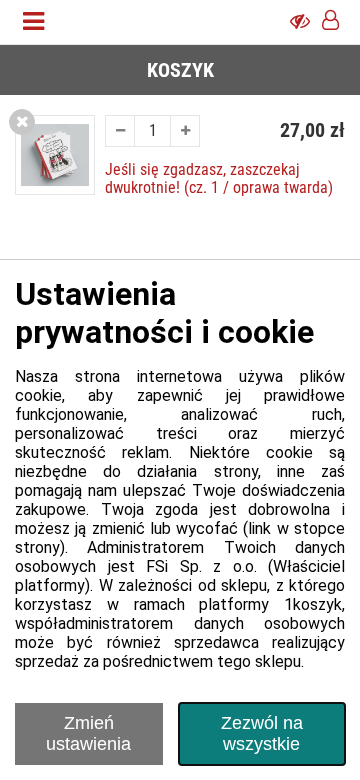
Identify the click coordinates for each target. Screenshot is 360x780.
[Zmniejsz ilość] (120, 131)
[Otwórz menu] (33, 22)
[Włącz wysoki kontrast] (300, 22)
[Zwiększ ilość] (185, 131)
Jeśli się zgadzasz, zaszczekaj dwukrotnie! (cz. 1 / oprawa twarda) (219, 178)
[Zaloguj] (330, 22)
